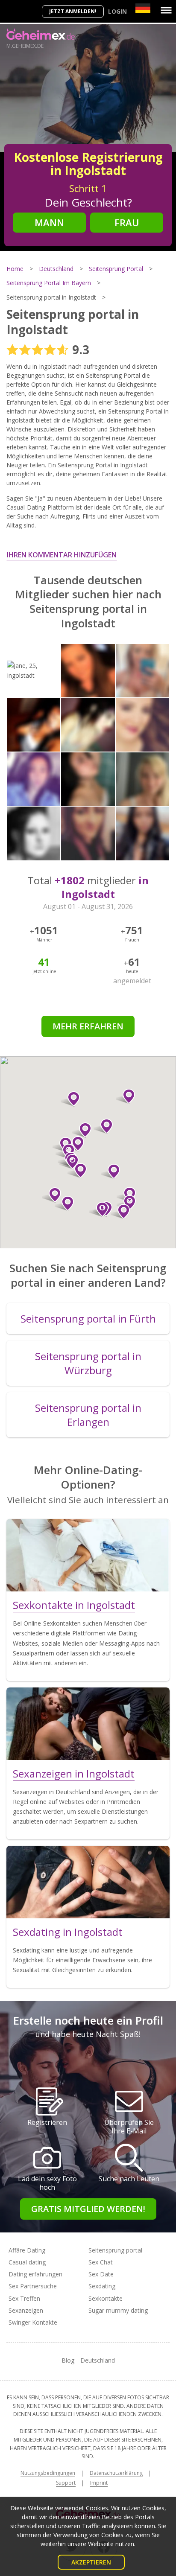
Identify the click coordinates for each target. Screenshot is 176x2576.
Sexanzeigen (26, 2310)
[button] (120, 1212)
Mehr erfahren (88, 1026)
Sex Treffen (24, 2298)
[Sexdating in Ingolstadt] (88, 1882)
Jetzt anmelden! (73, 11)
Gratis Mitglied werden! (88, 2209)
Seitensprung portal (115, 2250)
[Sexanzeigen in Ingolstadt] (88, 1724)
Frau (127, 222)
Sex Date (101, 2274)
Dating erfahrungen (35, 2274)
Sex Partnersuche (33, 2286)
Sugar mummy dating (118, 2310)
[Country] (143, 8)
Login (117, 11)
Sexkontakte (106, 2298)
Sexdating (102, 2286)
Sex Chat (101, 2262)
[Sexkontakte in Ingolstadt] (88, 1555)
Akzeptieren (91, 2562)
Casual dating (27, 2262)
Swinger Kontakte (33, 2322)
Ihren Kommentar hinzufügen (62, 555)
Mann (49, 222)
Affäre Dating (27, 2250)
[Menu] (166, 10)
